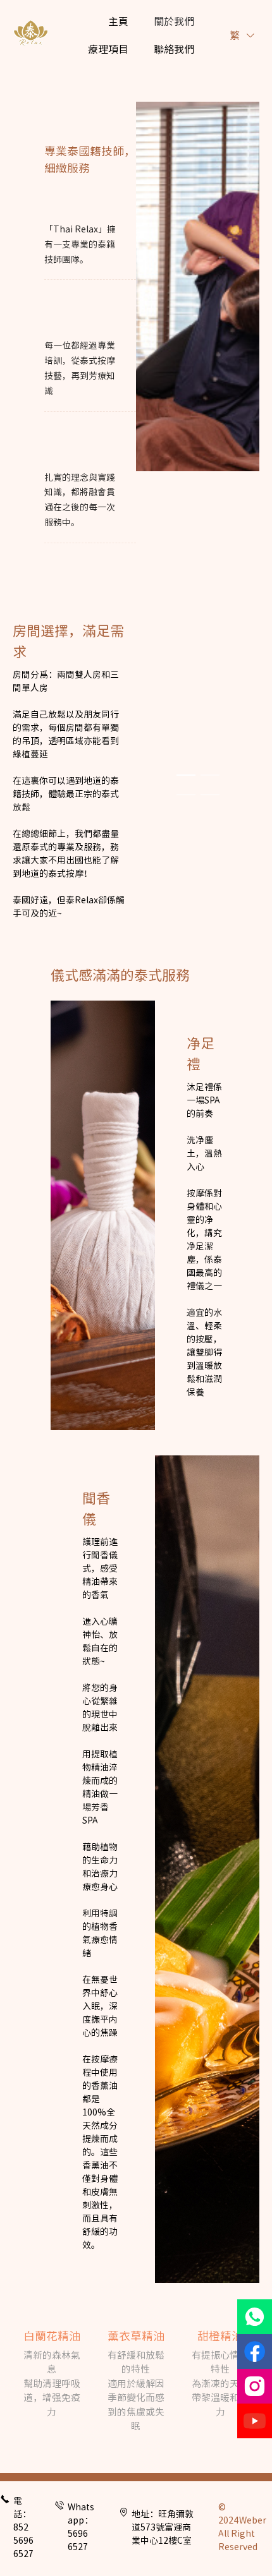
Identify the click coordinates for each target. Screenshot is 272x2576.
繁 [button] (236, 35)
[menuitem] (118, 21)
